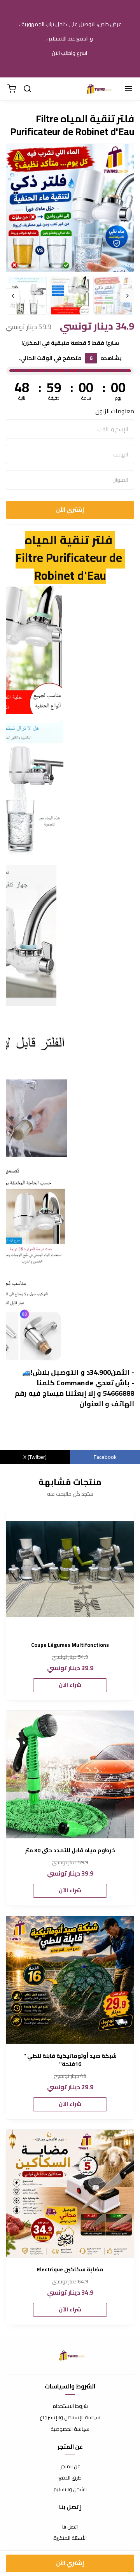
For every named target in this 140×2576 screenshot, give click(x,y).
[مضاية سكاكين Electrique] (70, 2193)
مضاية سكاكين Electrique (70, 2270)
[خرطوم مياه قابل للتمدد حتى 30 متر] (70, 1774)
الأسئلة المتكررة (70, 2538)
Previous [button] (127, 295)
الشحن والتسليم (70, 2490)
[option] (70, 240)
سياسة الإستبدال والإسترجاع (70, 2418)
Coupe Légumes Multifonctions (70, 1645)
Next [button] (13, 295)
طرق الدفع (70, 2478)
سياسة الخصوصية (70, 2429)
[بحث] (27, 89)
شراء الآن (70, 1685)
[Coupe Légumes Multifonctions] (70, 1569)
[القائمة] (128, 89)
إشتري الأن (70, 510)
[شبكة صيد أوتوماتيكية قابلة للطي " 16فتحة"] (70, 1980)
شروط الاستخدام (70, 2406)
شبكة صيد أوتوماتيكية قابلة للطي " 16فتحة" (70, 2060)
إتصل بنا (70, 2527)
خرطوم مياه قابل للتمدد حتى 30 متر (70, 1850)
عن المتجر (70, 2467)
